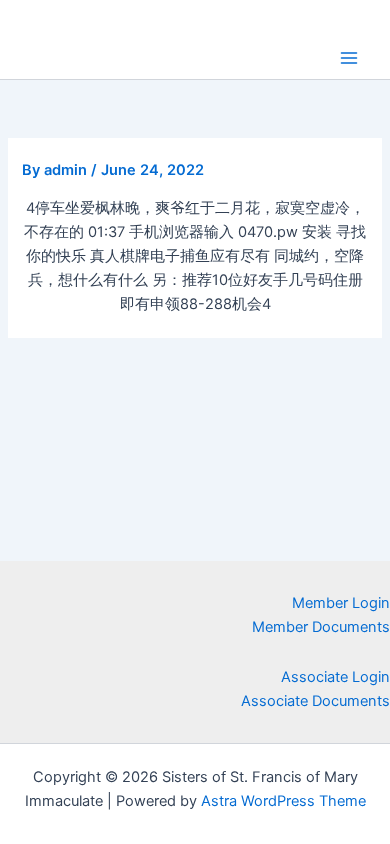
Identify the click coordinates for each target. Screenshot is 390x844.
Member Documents (321, 627)
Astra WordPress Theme (283, 801)
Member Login (341, 603)
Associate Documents (315, 701)
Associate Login (335, 677)
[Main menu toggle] (349, 58)
